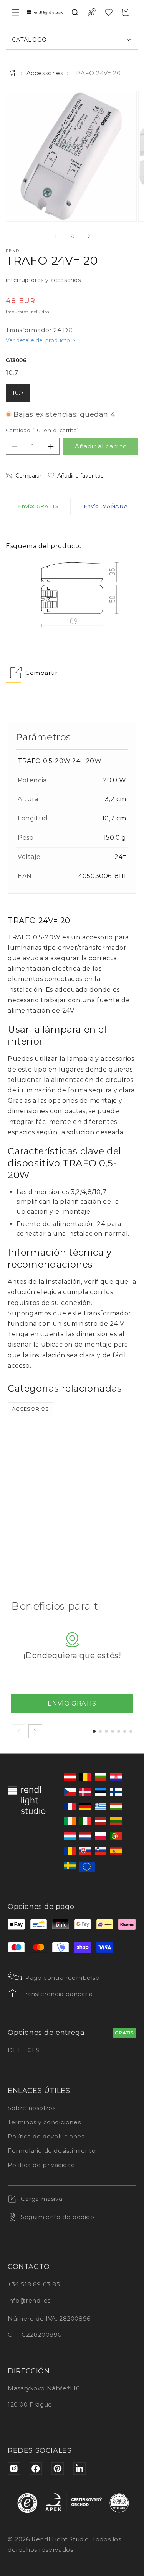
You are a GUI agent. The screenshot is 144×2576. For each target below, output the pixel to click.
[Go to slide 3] (106, 1731)
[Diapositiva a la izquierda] (55, 236)
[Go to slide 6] (125, 1731)
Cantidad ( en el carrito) (42, 430)
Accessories (45, 73)
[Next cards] (35, 1731)
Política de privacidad (41, 2165)
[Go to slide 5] (119, 1731)
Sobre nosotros (31, 2108)
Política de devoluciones (46, 2136)
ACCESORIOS (31, 1409)
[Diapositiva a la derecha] (89, 236)
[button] (15, 12)
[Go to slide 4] (113, 1731)
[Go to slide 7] (131, 1731)
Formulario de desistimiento (52, 2151)
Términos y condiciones (44, 2122)
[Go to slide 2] (100, 1731)
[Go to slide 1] (94, 1731)
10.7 (18, 393)
